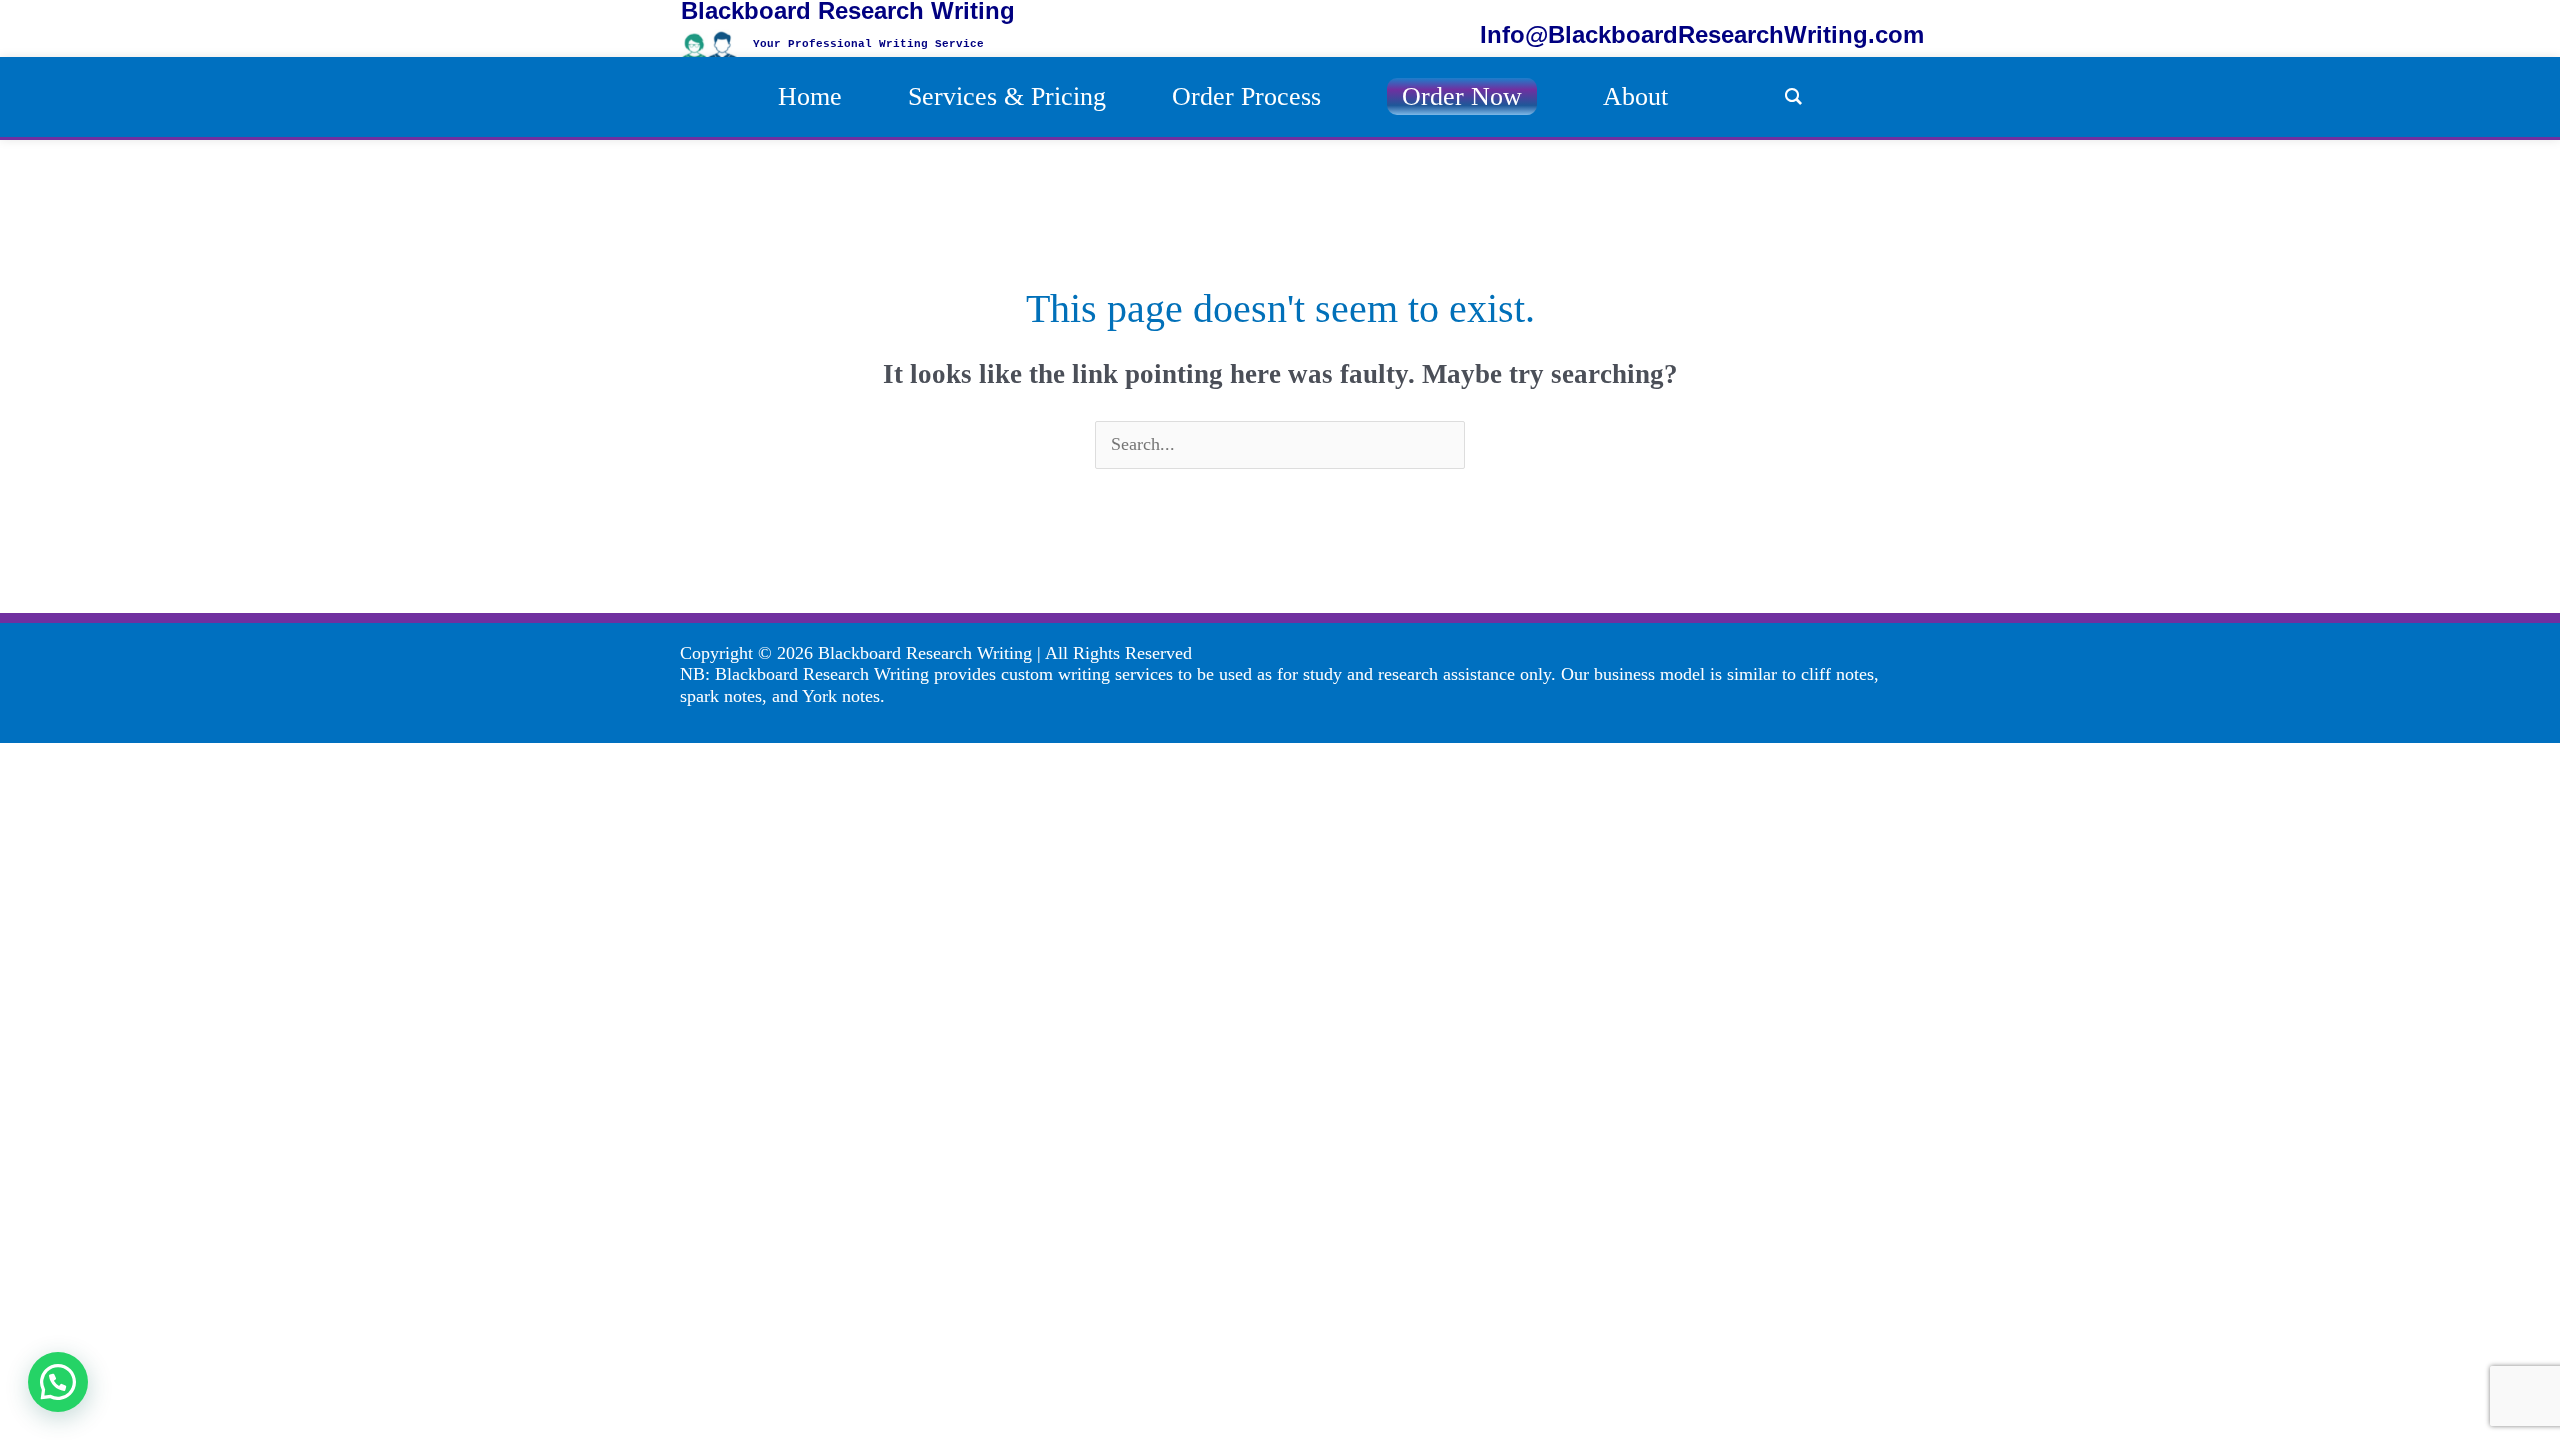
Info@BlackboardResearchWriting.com (1702, 34)
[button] (58, 1382)
